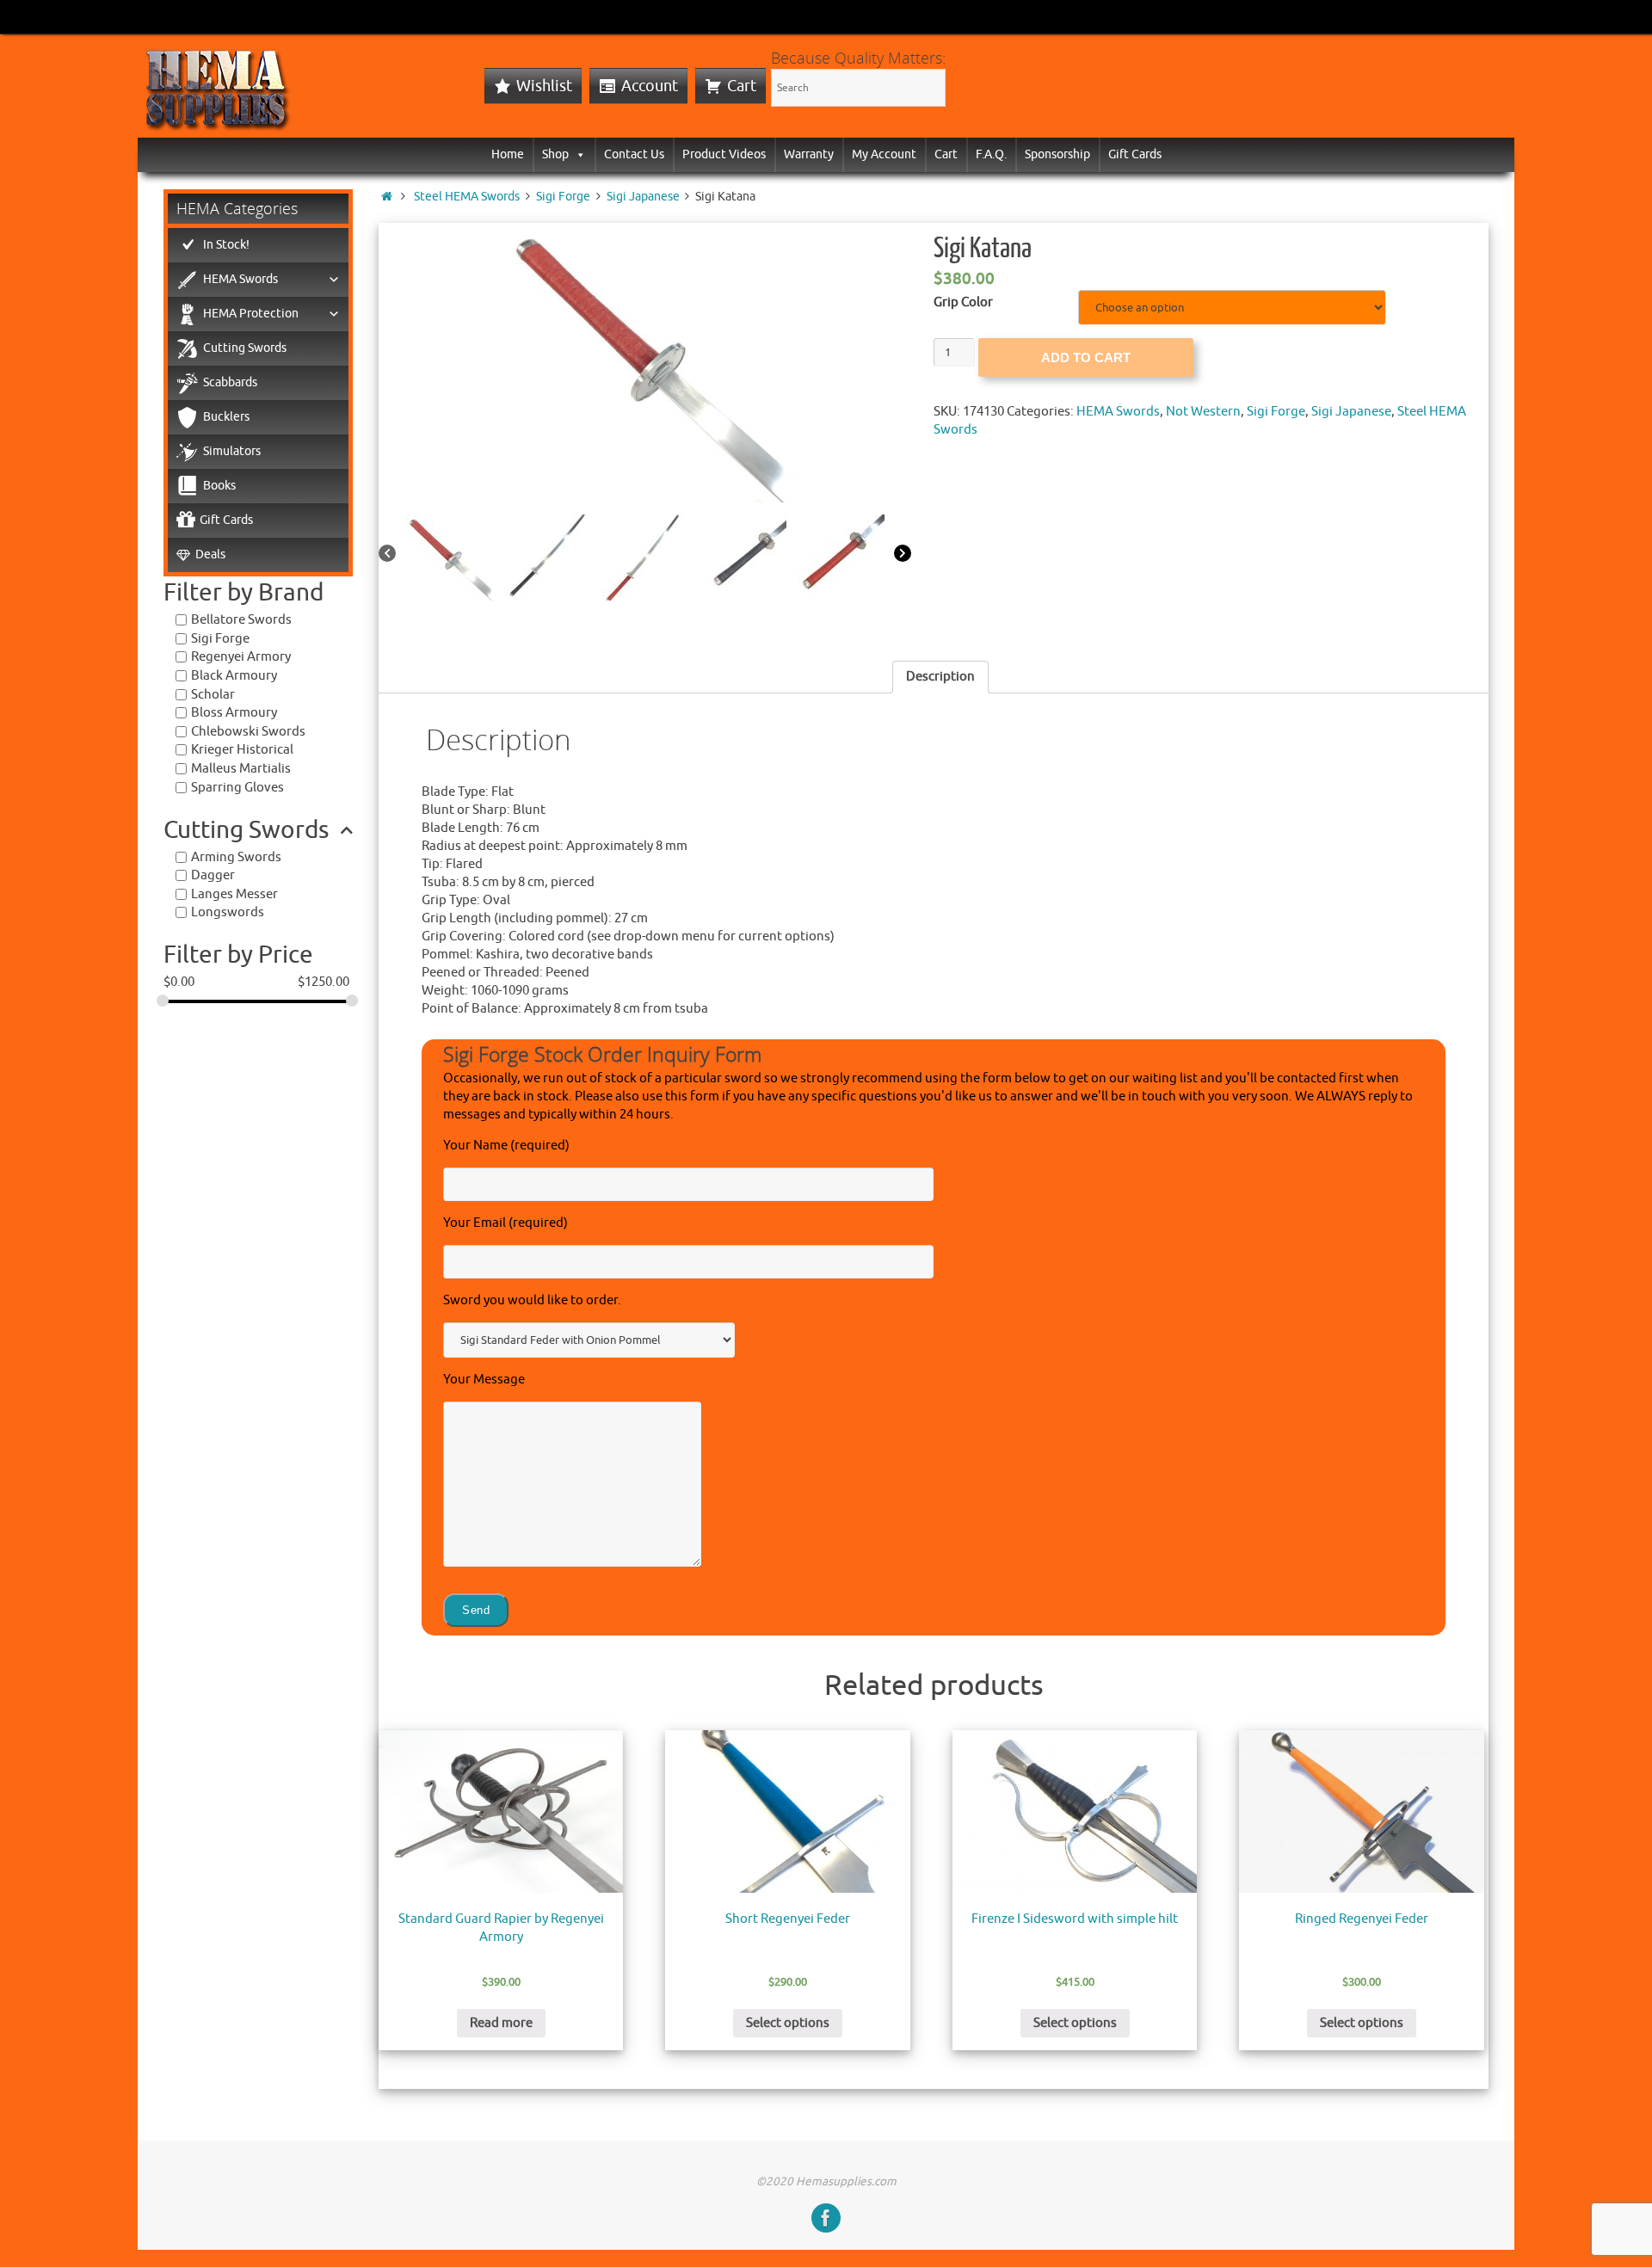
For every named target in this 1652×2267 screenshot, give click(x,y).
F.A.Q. (991, 154)
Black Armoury (234, 676)
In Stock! (226, 245)
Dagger (213, 875)
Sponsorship (1057, 154)
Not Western (1203, 412)
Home (508, 154)
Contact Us (634, 154)
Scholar (213, 695)
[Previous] (387, 554)
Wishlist (544, 86)
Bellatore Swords (241, 620)
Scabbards (230, 382)
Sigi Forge (563, 197)
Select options (788, 2023)
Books (219, 486)
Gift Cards (1135, 154)
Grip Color (963, 302)
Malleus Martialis (241, 769)
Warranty (809, 154)
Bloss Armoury (234, 713)
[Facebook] (826, 2218)
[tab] (940, 677)
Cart (742, 86)
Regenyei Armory (241, 657)
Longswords (228, 912)
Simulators (232, 451)
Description (940, 677)
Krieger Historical (242, 750)
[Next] (903, 554)
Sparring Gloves (237, 788)
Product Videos (724, 154)
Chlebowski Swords (248, 732)
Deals (210, 554)
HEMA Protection (251, 314)
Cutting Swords (245, 348)
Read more (501, 2023)
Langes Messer (234, 894)
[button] (577, 154)
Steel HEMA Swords (467, 197)
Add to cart (1086, 357)
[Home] (387, 197)
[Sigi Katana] (645, 363)
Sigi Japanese (643, 197)
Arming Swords (236, 857)
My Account (884, 154)
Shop (555, 154)
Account (650, 86)
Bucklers (226, 417)
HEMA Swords (1118, 412)
